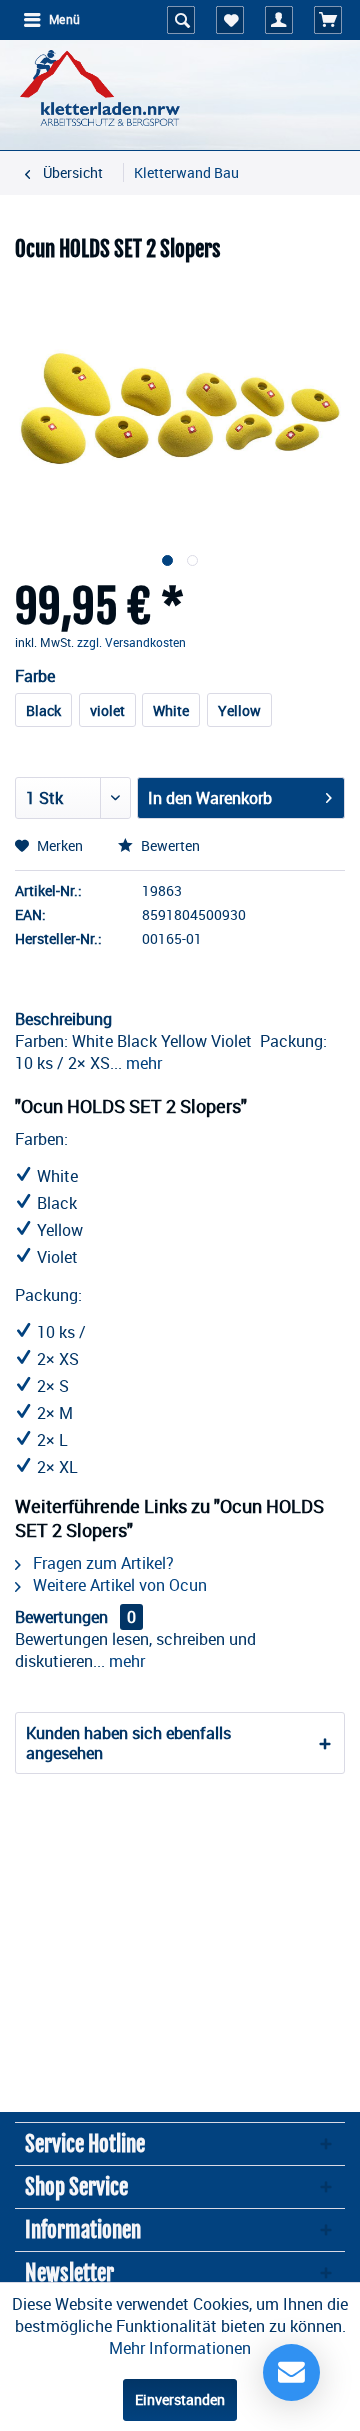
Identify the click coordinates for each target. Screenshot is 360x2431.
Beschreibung (63, 1019)
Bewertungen (61, 1617)
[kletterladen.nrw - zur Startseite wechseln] (100, 90)
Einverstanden (180, 2399)
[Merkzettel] (230, 20)
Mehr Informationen (180, 2348)
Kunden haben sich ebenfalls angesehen (128, 1743)
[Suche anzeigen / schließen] (181, 20)
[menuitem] (51, 20)
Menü (64, 20)
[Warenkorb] (328, 20)
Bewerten (169, 845)
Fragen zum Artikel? (101, 1563)
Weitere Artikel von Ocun (118, 1585)
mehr (142, 1063)
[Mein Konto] (279, 20)
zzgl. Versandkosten (131, 642)
